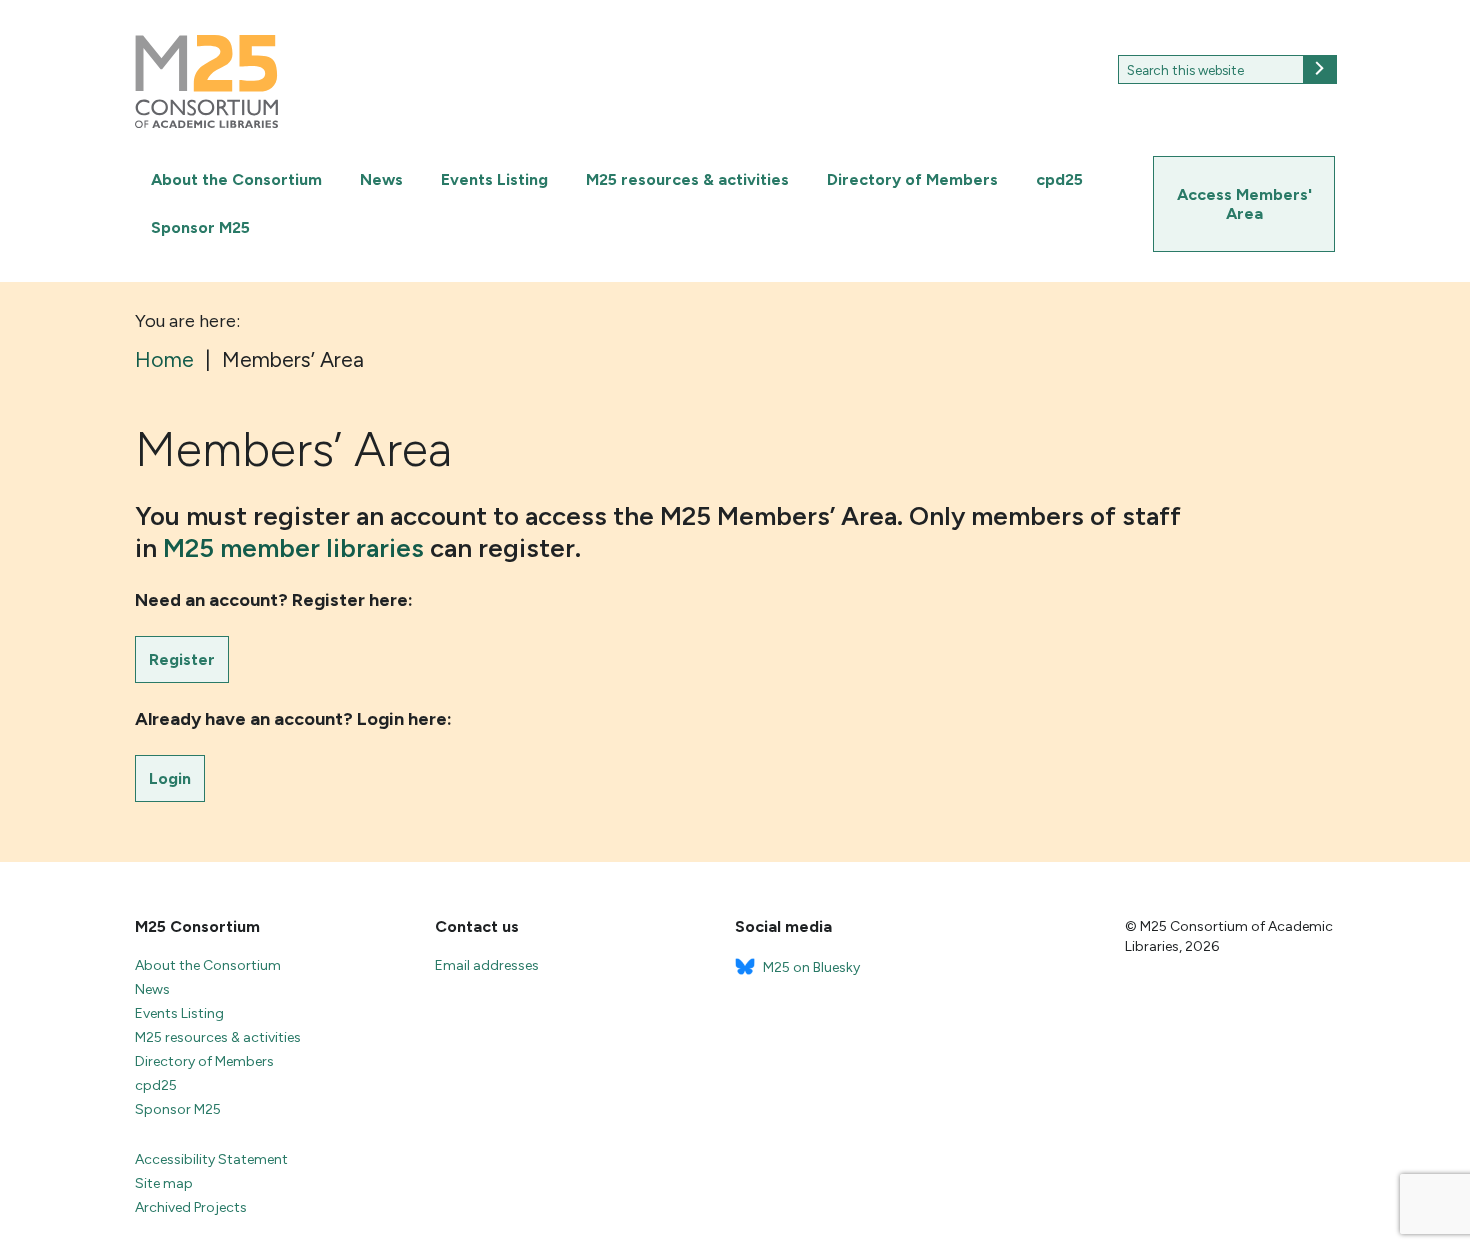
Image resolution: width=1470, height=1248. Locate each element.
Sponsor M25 (200, 227)
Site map (164, 1183)
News (381, 179)
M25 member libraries (296, 548)
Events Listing (494, 179)
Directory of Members (912, 179)
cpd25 (1059, 179)
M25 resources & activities (687, 179)
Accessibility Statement (211, 1159)
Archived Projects (191, 1207)
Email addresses (487, 965)
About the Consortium (236, 179)
